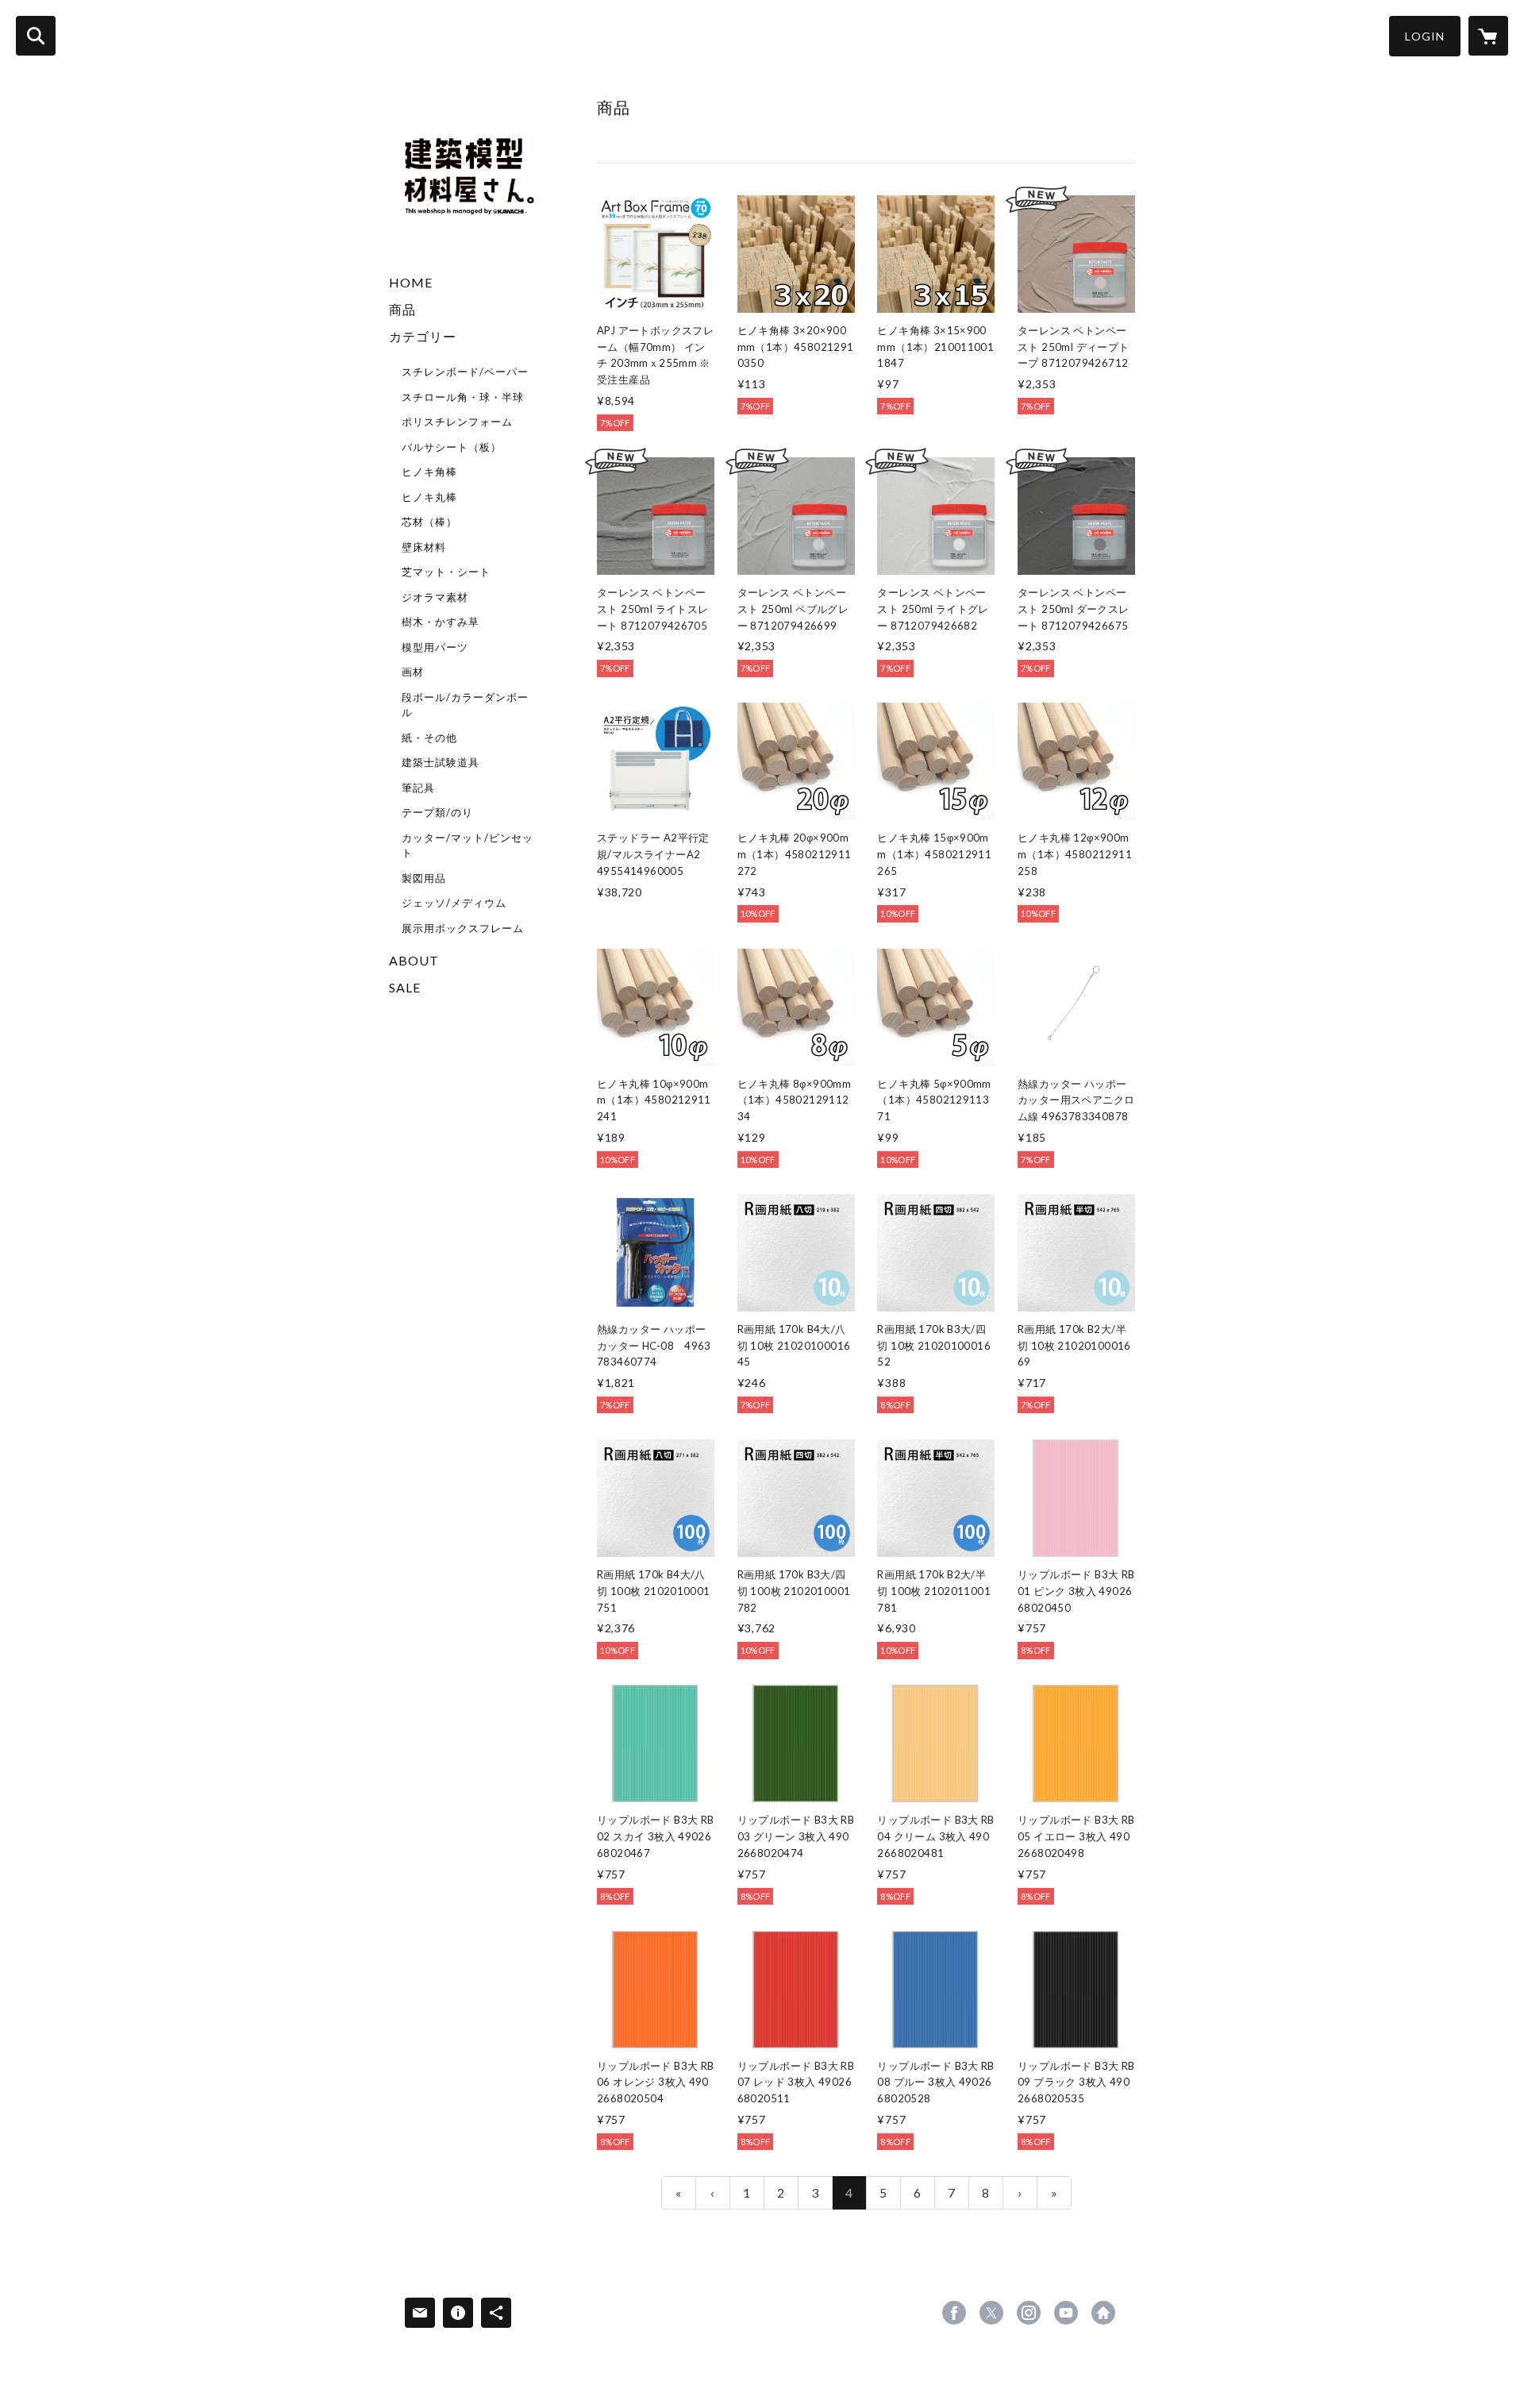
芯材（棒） (429, 522)
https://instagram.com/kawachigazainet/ (1029, 2313)
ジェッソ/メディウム (454, 903)
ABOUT (414, 960)
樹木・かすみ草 (441, 622)
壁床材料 (424, 547)
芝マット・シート (446, 572)
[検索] (36, 36)
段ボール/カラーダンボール (465, 705)
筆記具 (418, 788)
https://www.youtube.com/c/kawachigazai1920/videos (1066, 2313)
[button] (1425, 36)
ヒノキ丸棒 (429, 497)
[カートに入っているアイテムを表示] (1488, 36)
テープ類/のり (437, 812)
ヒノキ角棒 (429, 472)
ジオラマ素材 (435, 597)
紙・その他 (429, 738)
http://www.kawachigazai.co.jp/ (1103, 2313)
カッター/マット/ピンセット (468, 846)
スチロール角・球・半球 (463, 397)
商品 (402, 309)
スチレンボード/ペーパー (465, 372)
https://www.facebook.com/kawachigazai (954, 2313)
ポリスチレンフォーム (457, 422)
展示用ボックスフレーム (463, 928)
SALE (405, 987)
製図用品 (424, 878)
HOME (411, 282)
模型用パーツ (435, 647)
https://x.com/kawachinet (991, 2313)
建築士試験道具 (441, 762)
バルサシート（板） (452, 447)
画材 (413, 672)
